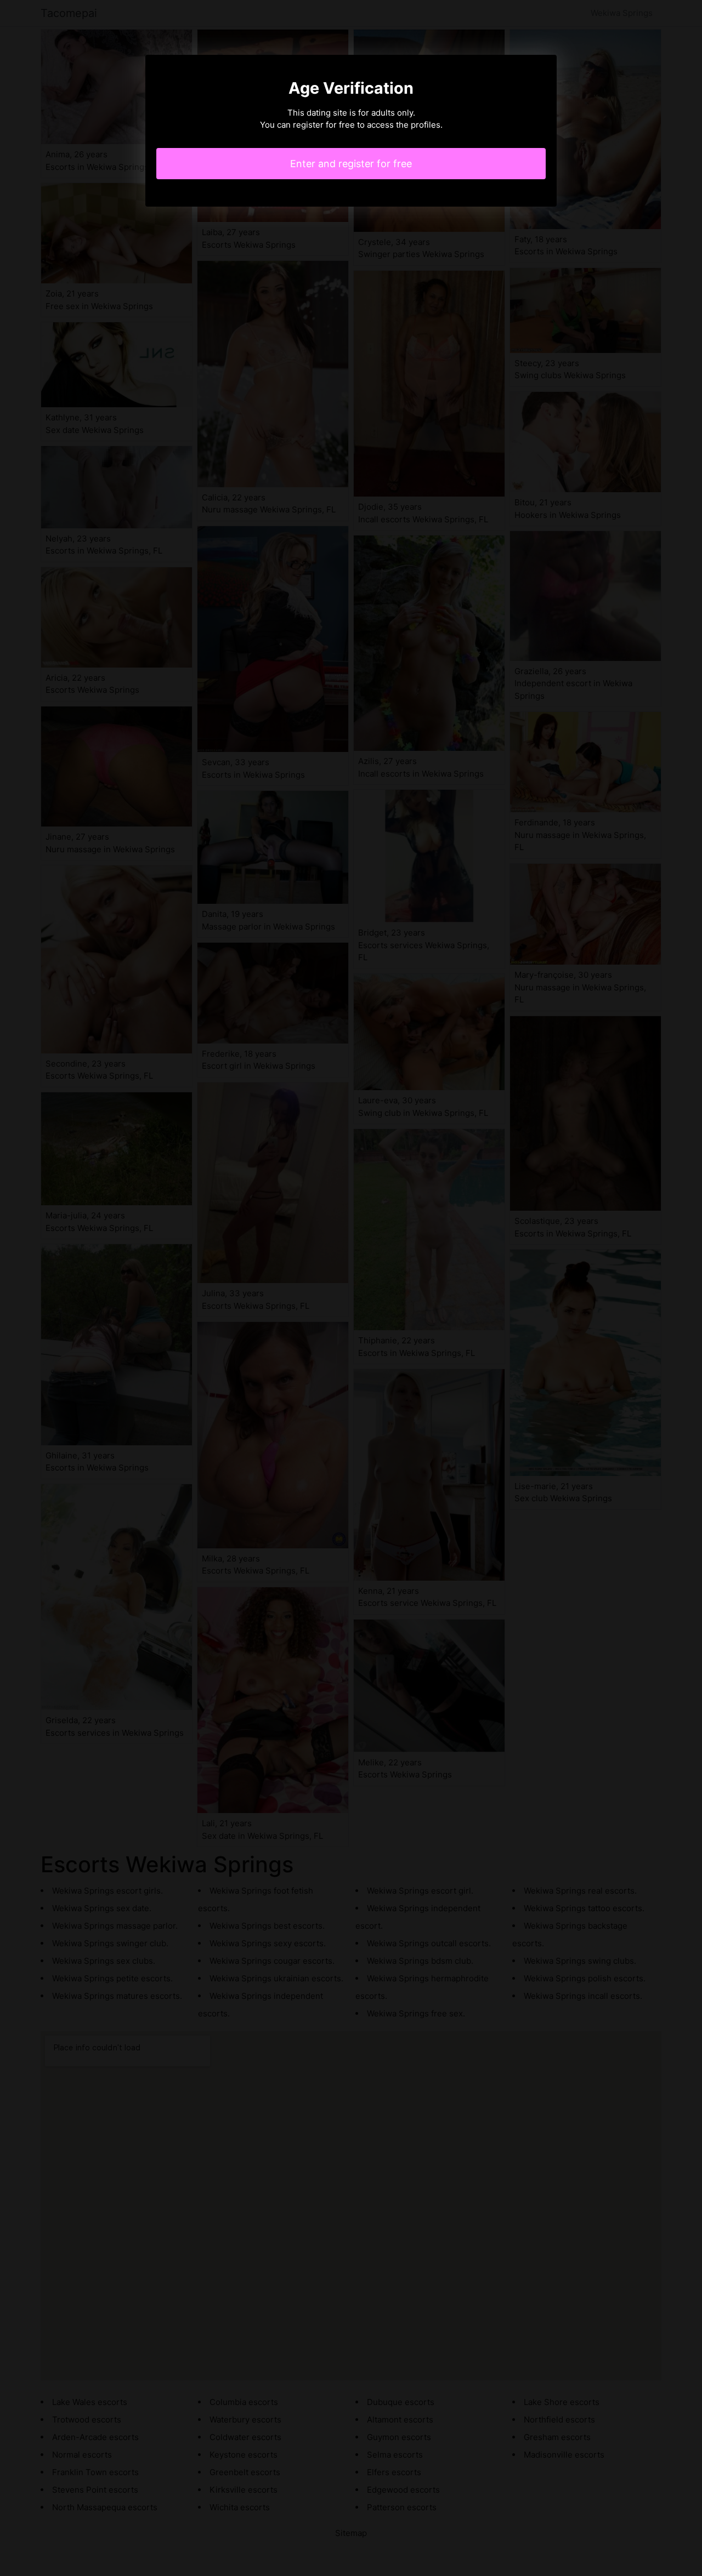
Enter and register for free (351, 164)
